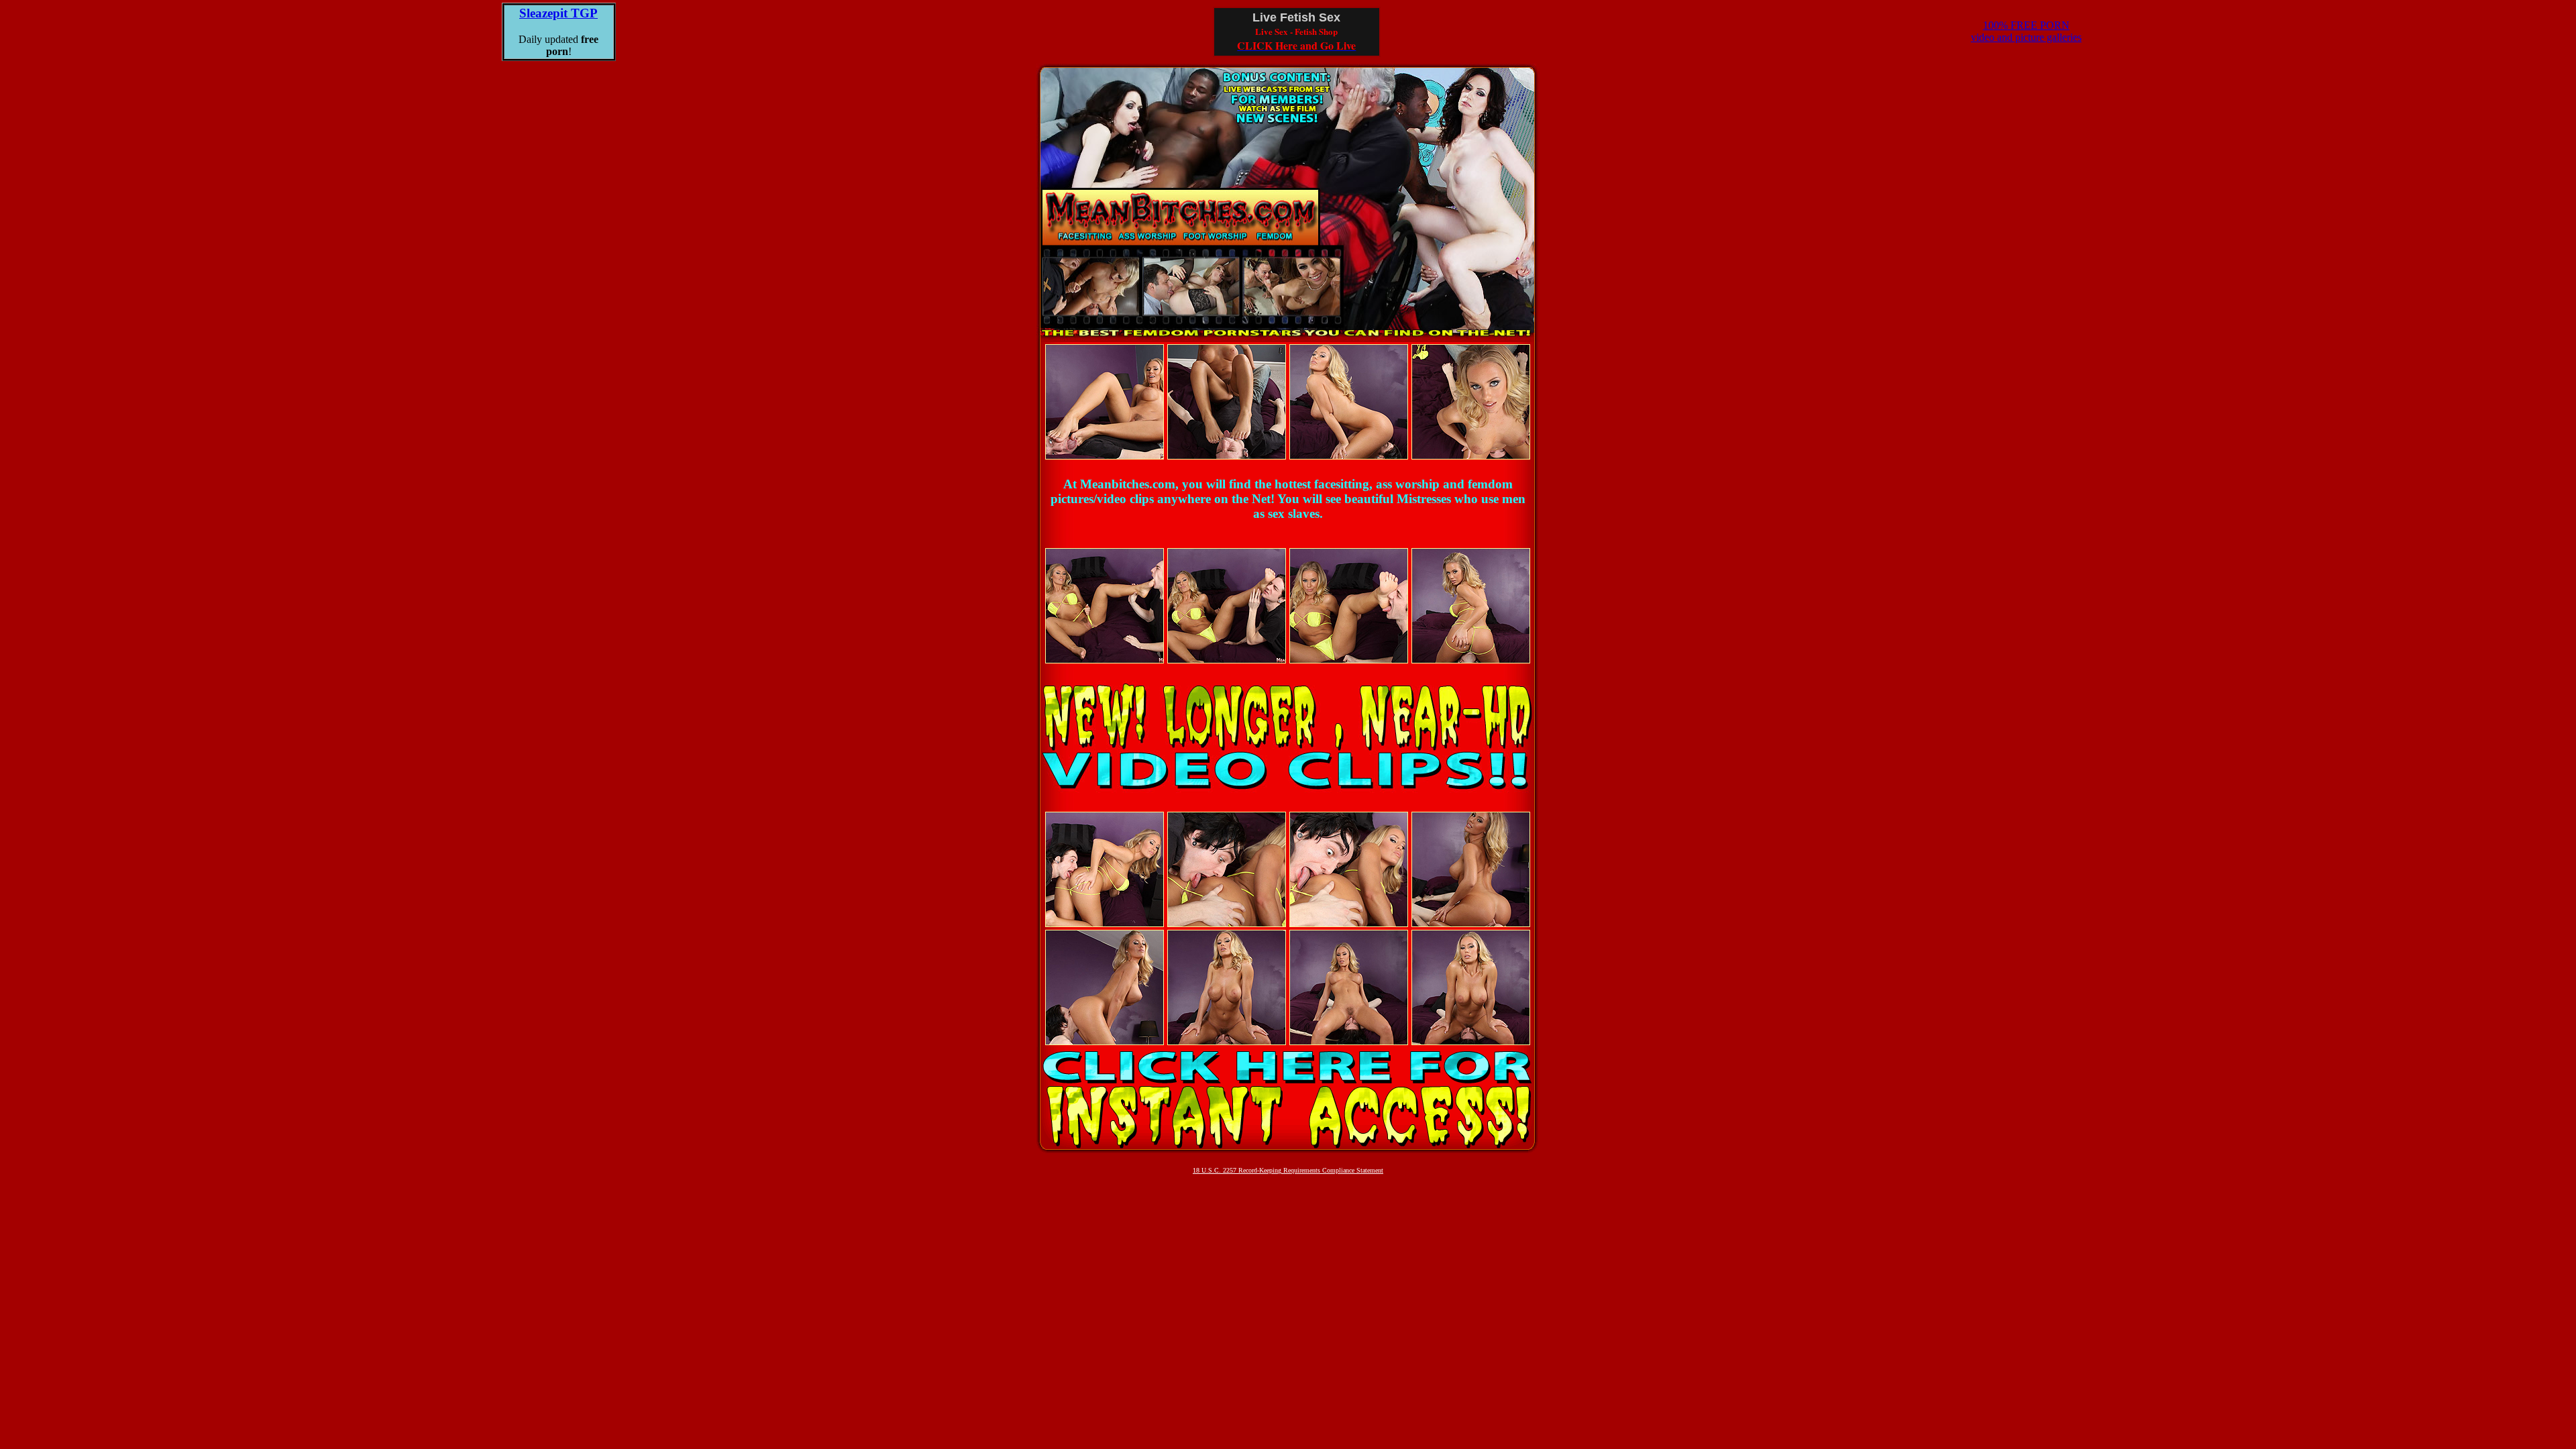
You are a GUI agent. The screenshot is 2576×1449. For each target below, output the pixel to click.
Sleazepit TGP (558, 13)
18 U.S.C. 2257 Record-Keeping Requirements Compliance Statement (1288, 1170)
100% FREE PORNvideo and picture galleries (2026, 31)
